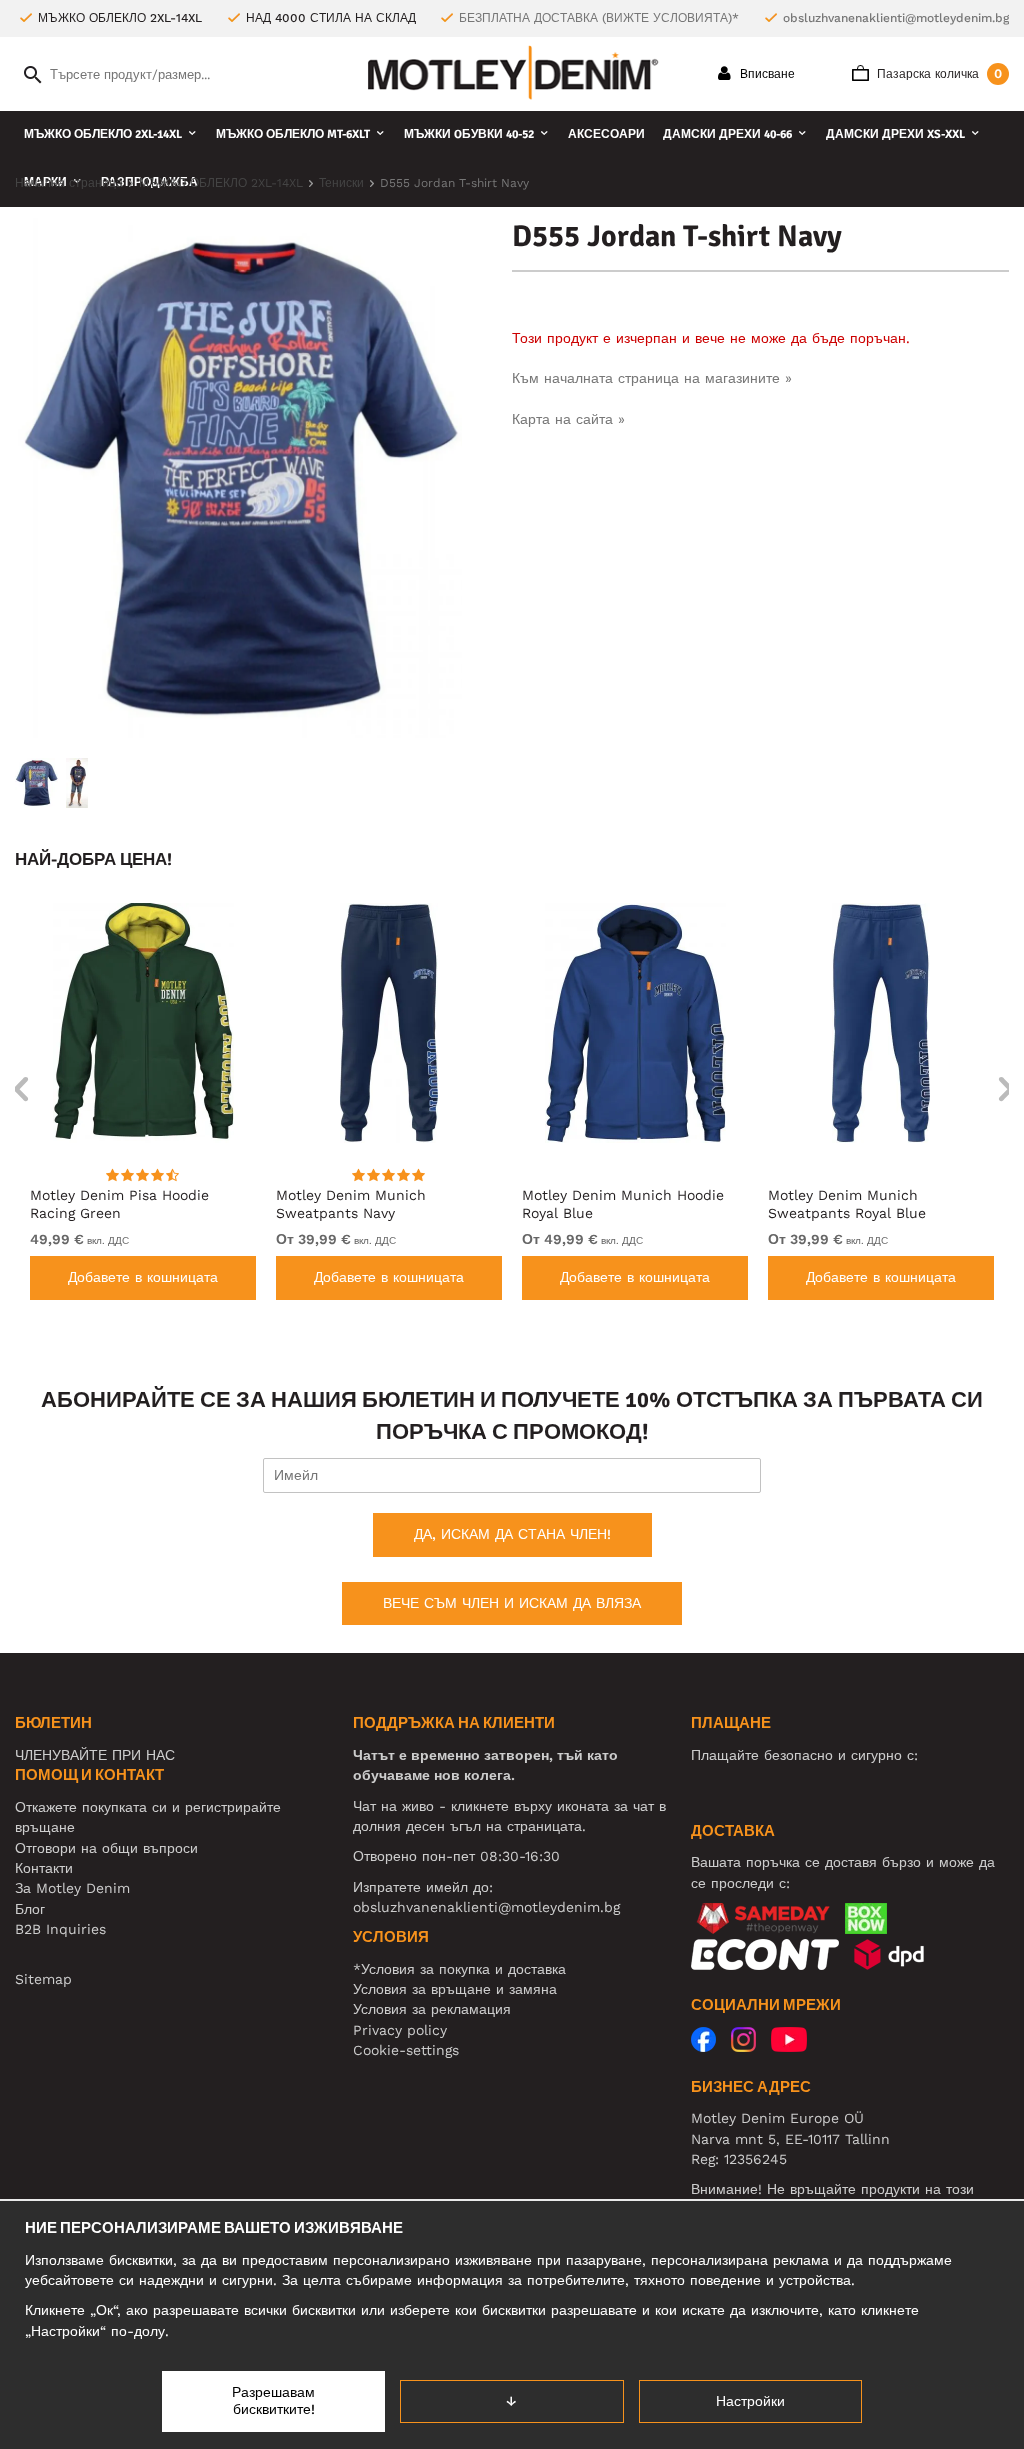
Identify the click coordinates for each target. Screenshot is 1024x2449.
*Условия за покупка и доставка (459, 1969)
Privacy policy (400, 2030)
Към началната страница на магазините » (652, 378)
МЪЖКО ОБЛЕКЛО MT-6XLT (293, 134)
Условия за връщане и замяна (455, 1989)
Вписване (765, 74)
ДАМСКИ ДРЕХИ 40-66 (727, 134)
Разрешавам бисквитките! (273, 2401)
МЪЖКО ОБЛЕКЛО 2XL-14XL (103, 134)
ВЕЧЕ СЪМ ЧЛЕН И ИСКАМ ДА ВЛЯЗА (512, 1603)
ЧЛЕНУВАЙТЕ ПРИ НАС (95, 1755)
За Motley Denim (72, 1888)
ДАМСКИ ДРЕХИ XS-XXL (895, 134)
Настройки (750, 2401)
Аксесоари (606, 134)
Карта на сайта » (568, 419)
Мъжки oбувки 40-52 (469, 134)
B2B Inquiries (60, 1929)
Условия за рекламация (432, 2009)
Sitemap (43, 1979)
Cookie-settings (406, 2050)
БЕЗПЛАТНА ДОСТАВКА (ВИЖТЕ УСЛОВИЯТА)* (599, 18)
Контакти (44, 1868)
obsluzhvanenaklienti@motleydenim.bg (896, 18)
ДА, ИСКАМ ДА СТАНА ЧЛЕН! (512, 1534)
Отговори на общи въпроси (106, 1848)
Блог (30, 1909)
